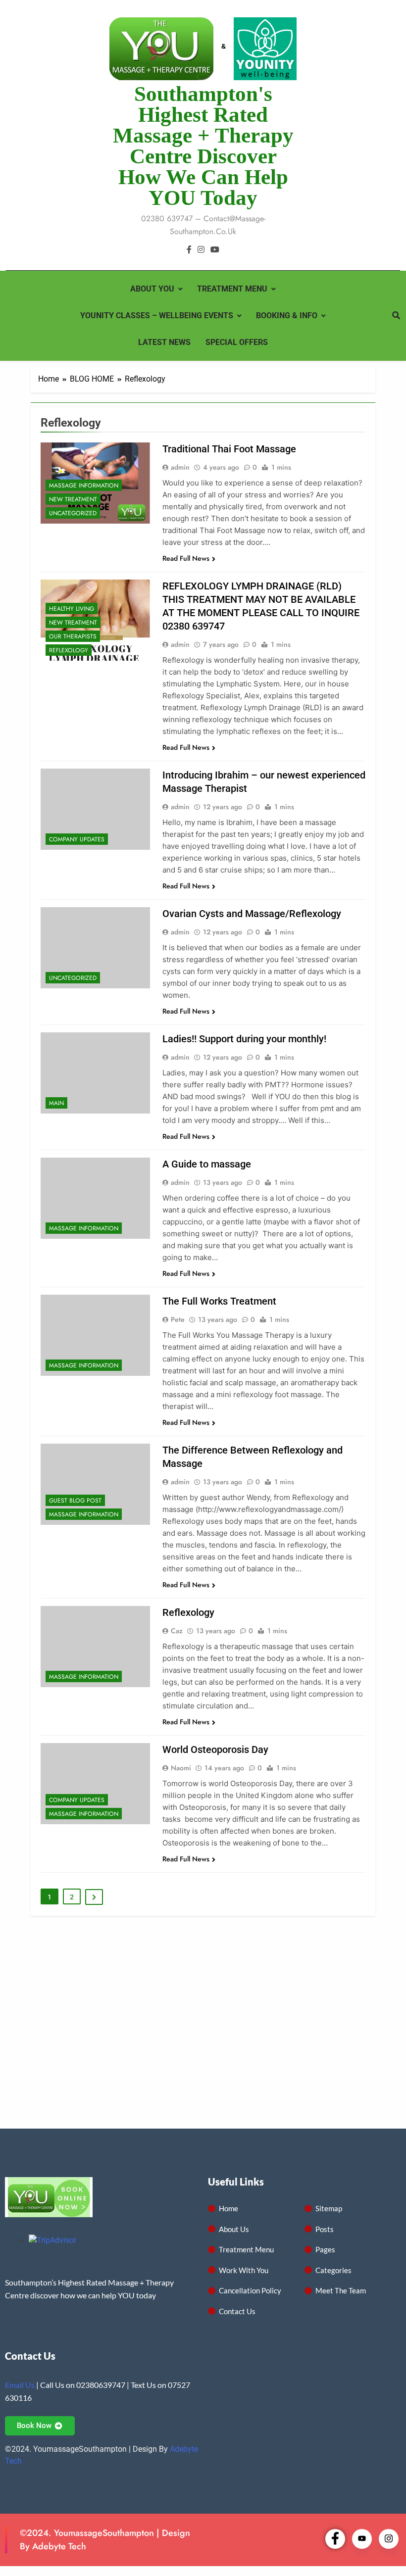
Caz (177, 1631)
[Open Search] (396, 315)
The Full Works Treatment (219, 1301)
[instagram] (201, 250)
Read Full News (186, 558)
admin (180, 467)
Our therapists (73, 636)
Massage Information (84, 486)
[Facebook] (335, 2539)
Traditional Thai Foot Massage (229, 449)
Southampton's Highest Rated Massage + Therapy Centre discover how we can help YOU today (203, 146)
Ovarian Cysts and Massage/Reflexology (252, 914)
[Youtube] (362, 2539)
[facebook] (189, 250)
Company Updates (77, 839)
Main (56, 1103)
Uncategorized (73, 513)
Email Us (20, 2385)
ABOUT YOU (152, 289)
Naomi (181, 1768)
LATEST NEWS (164, 342)
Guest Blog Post (75, 1501)
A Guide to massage (207, 1164)
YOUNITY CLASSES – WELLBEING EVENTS (157, 316)
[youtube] (215, 250)
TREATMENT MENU (232, 289)
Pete (178, 1319)
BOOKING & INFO (287, 316)
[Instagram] (389, 2539)
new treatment (73, 499)
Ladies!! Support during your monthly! (244, 1039)
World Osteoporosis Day (215, 1750)
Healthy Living (72, 609)
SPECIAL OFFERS (237, 342)
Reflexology (69, 650)
